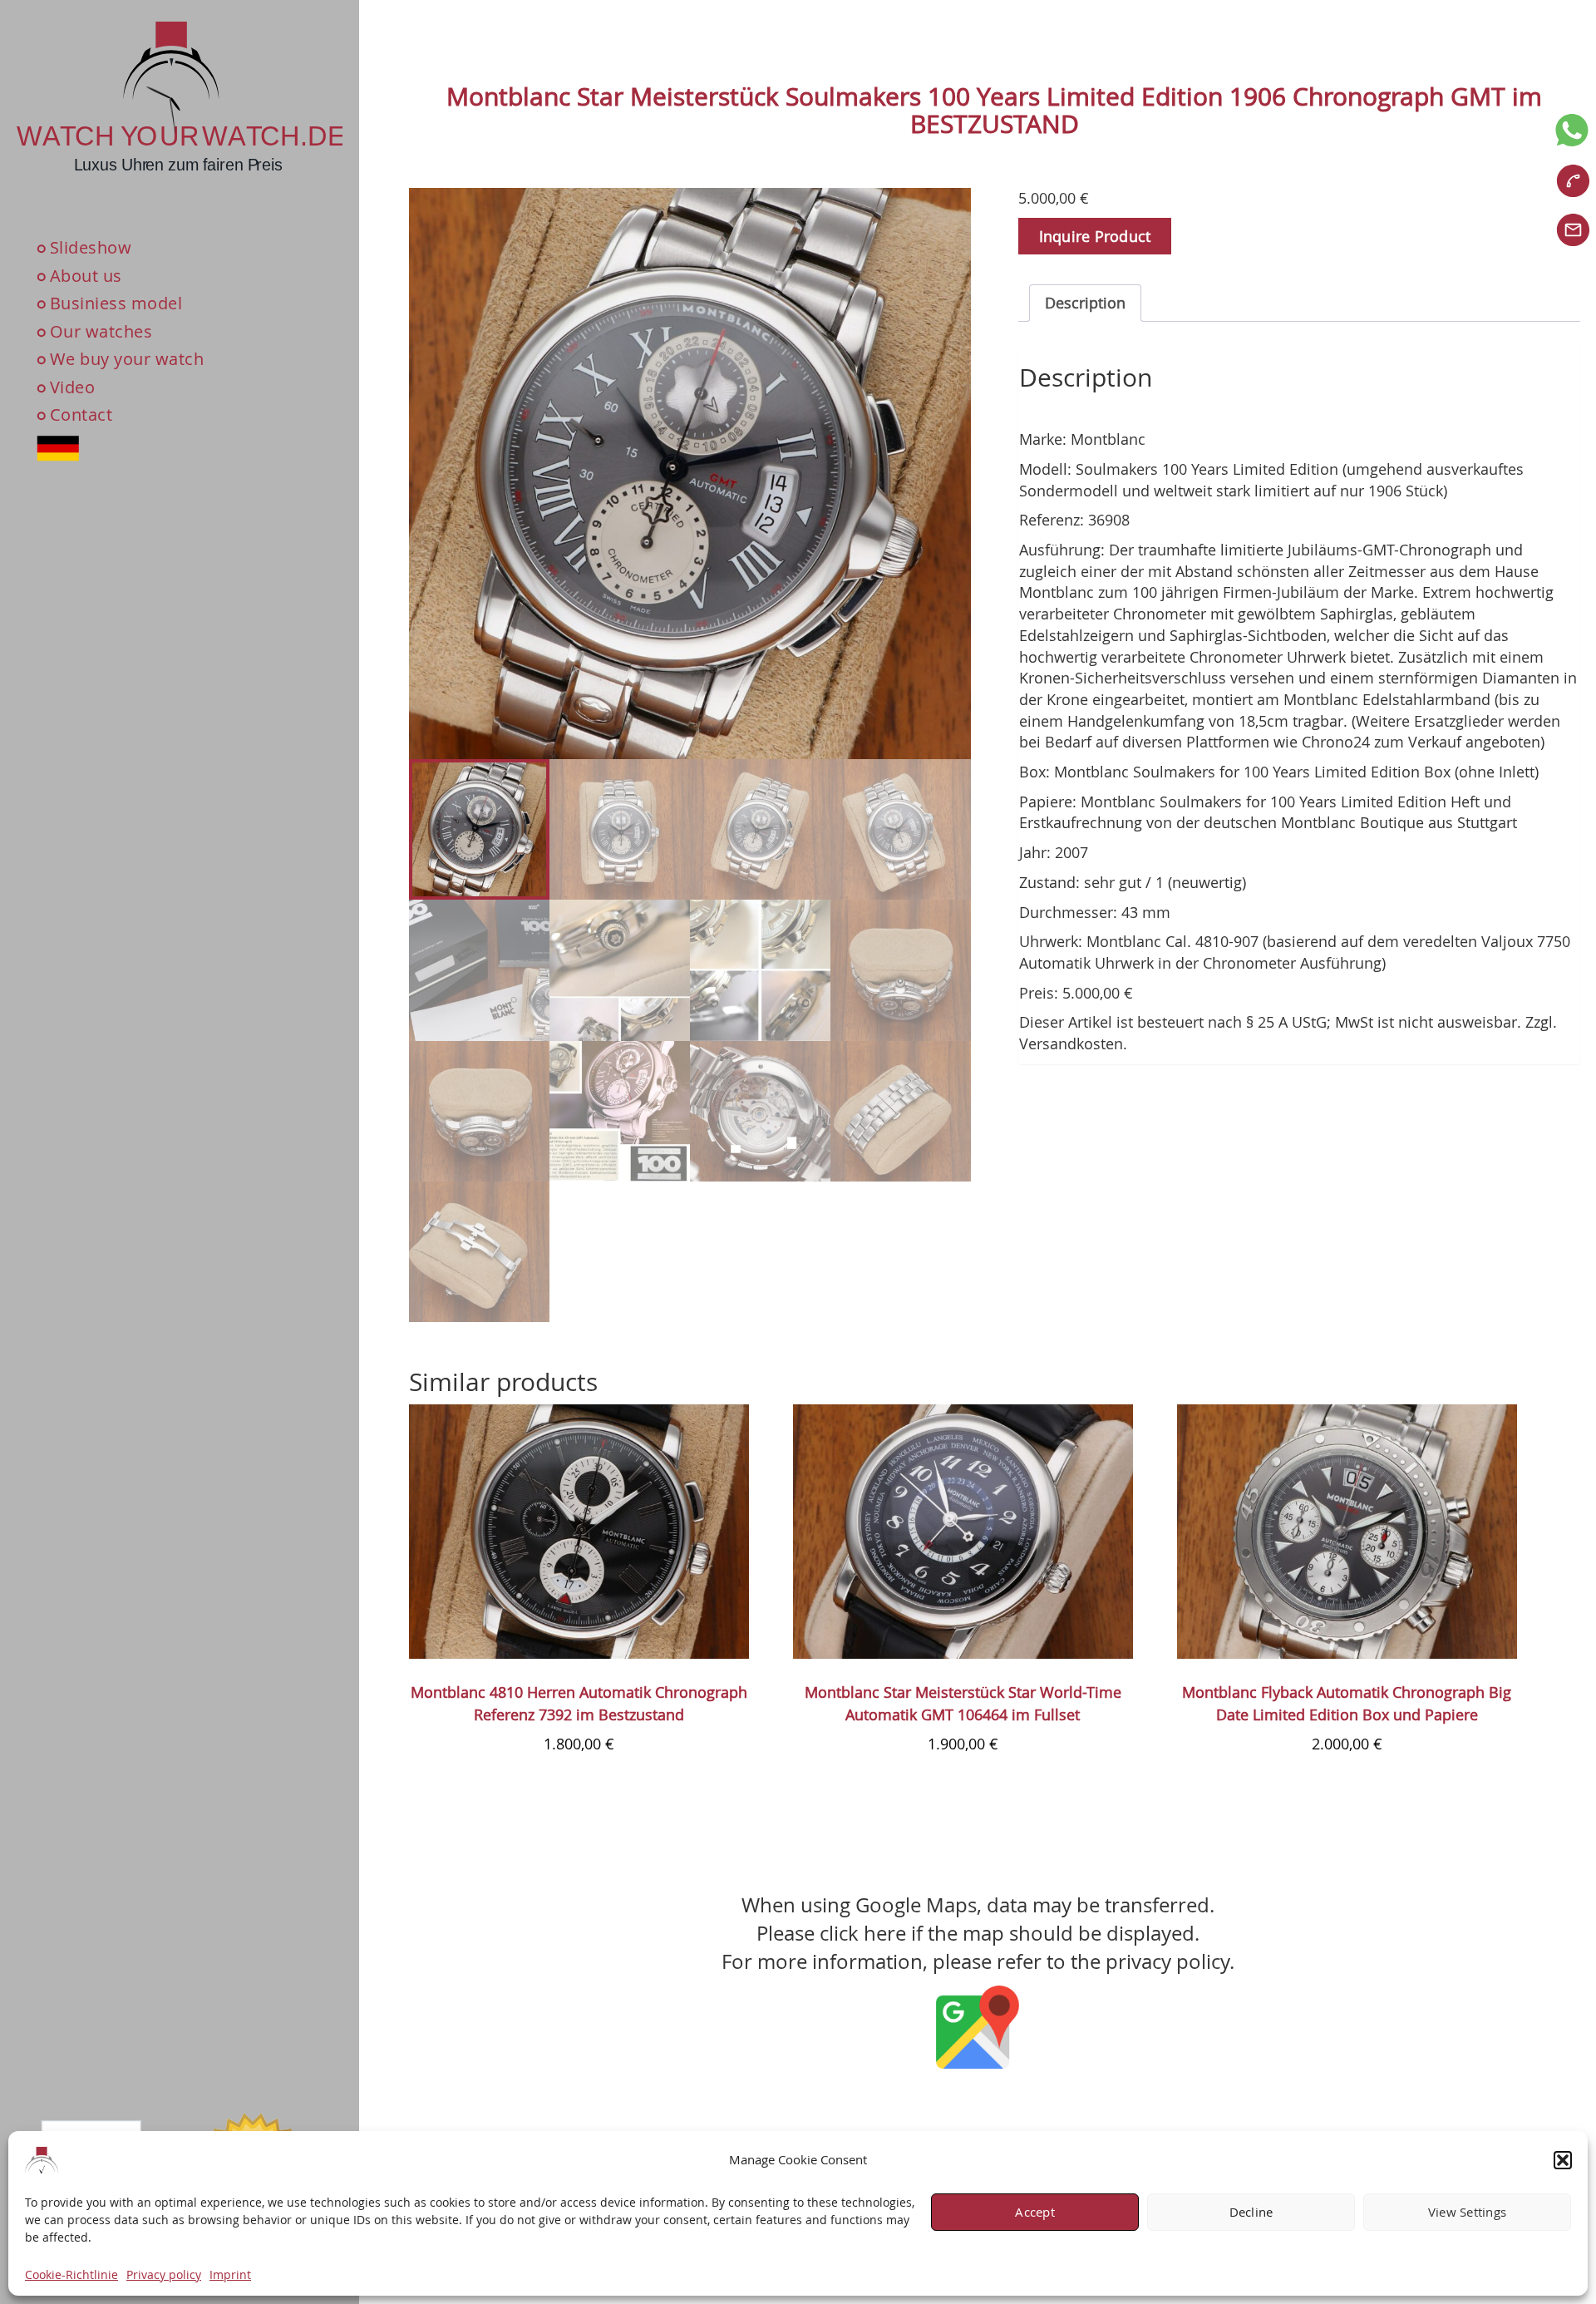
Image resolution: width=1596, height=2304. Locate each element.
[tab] (1085, 303)
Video (73, 387)
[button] (1563, 2160)
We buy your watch (127, 359)
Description (1085, 303)
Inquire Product (1095, 236)
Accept (1035, 2213)
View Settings (1467, 2213)
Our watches (101, 331)
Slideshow (91, 247)
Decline (1251, 2213)
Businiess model (116, 303)
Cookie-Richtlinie (71, 2274)
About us (86, 276)
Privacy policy (164, 2274)
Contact (81, 415)
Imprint (230, 2274)
